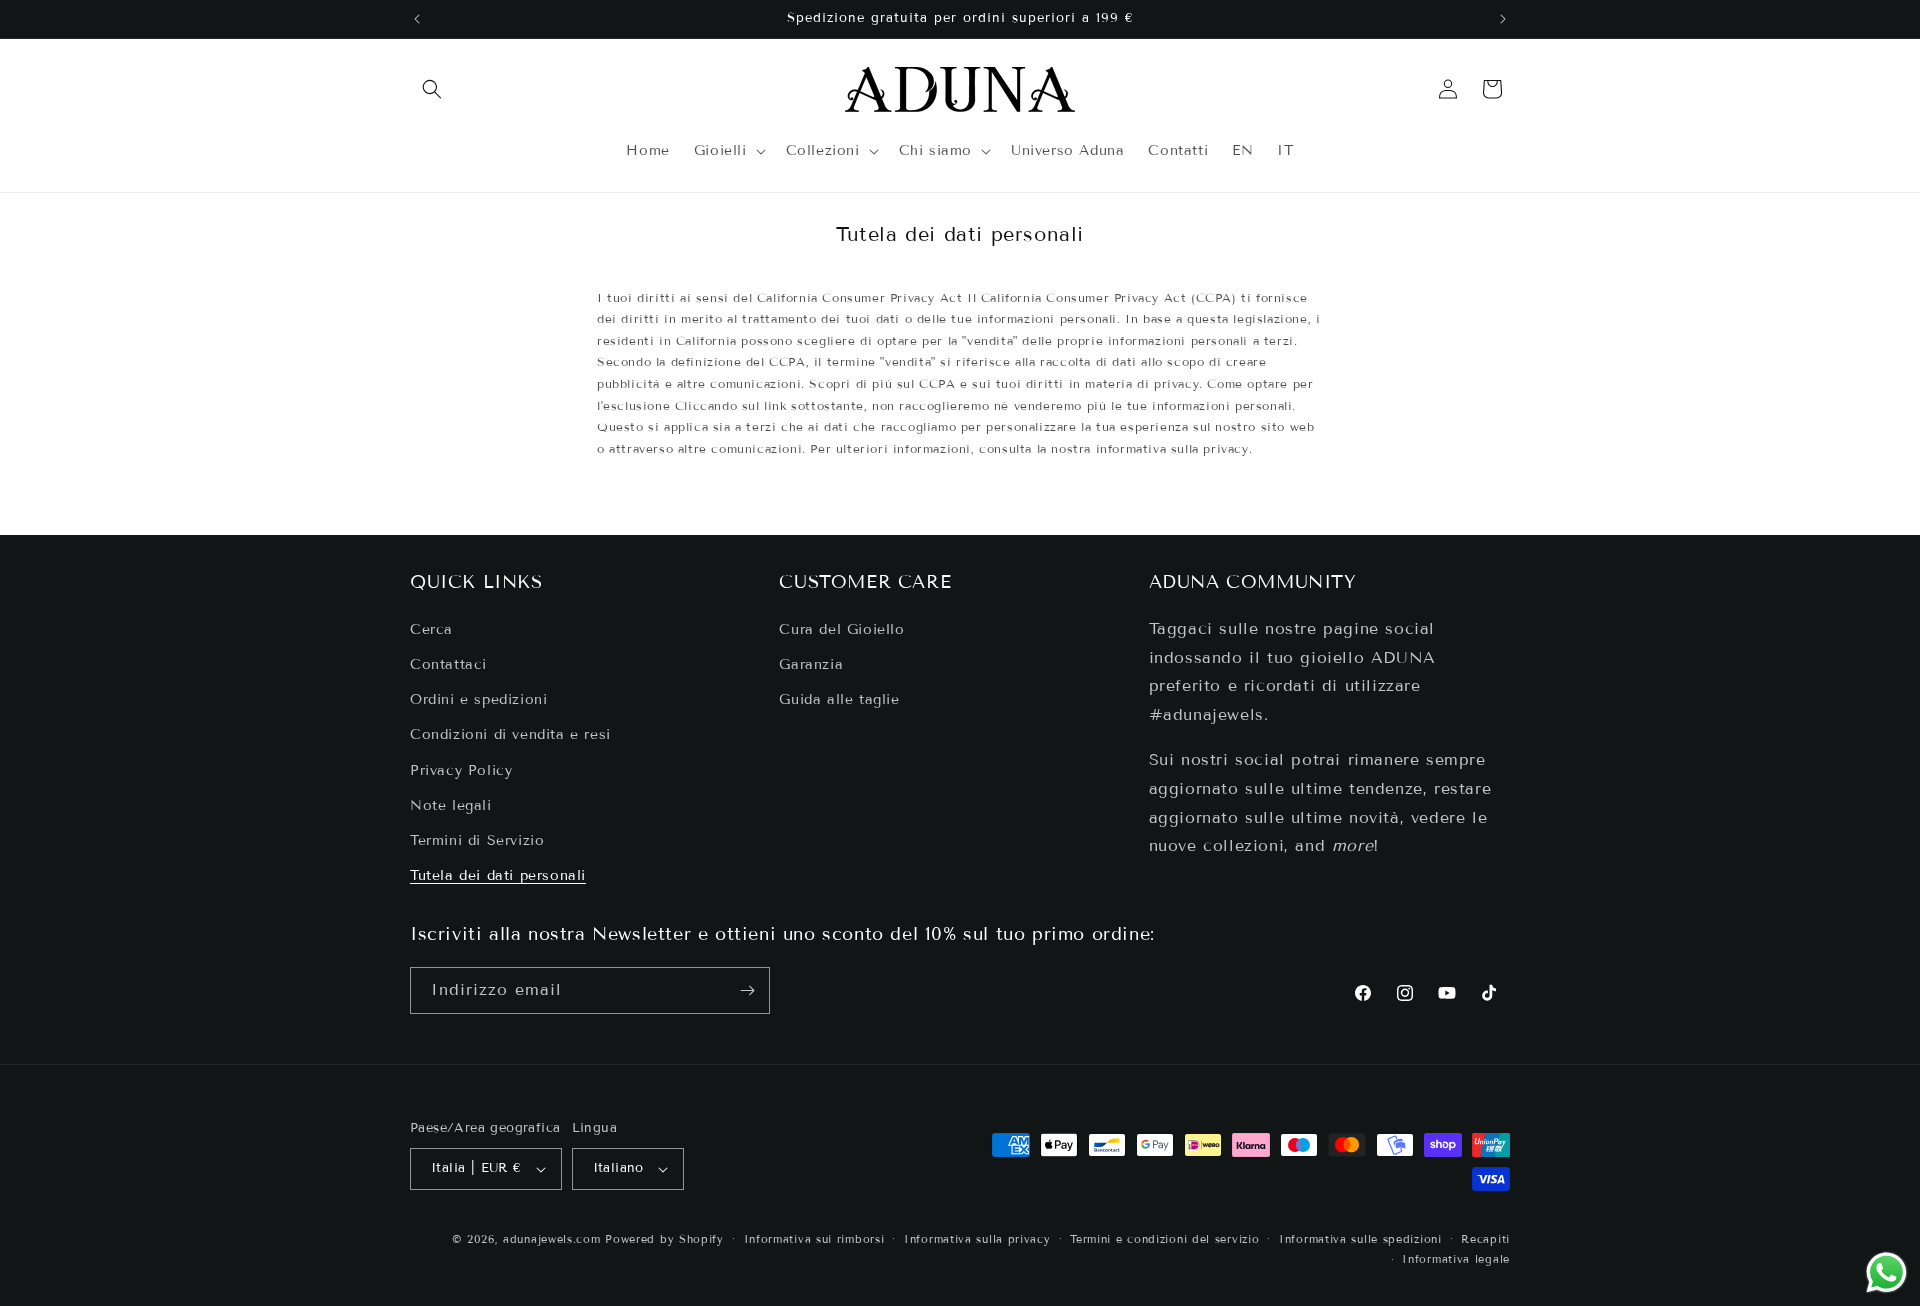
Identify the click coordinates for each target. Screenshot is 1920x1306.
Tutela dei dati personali (498, 875)
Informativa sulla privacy (977, 1239)
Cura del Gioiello (841, 629)
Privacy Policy (461, 770)
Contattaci (448, 664)
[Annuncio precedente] (417, 19)
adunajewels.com (552, 1239)
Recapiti (1485, 1239)
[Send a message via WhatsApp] (1886, 1272)
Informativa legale (1456, 1259)
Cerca (431, 629)
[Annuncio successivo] (1503, 19)
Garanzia (811, 664)
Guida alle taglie (839, 699)
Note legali (451, 805)
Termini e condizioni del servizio (1164, 1239)
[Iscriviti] (747, 990)
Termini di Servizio (477, 840)
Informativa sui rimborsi (814, 1239)
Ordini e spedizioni (478, 699)
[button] (432, 89)
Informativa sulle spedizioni (1360, 1239)
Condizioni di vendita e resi (510, 734)
